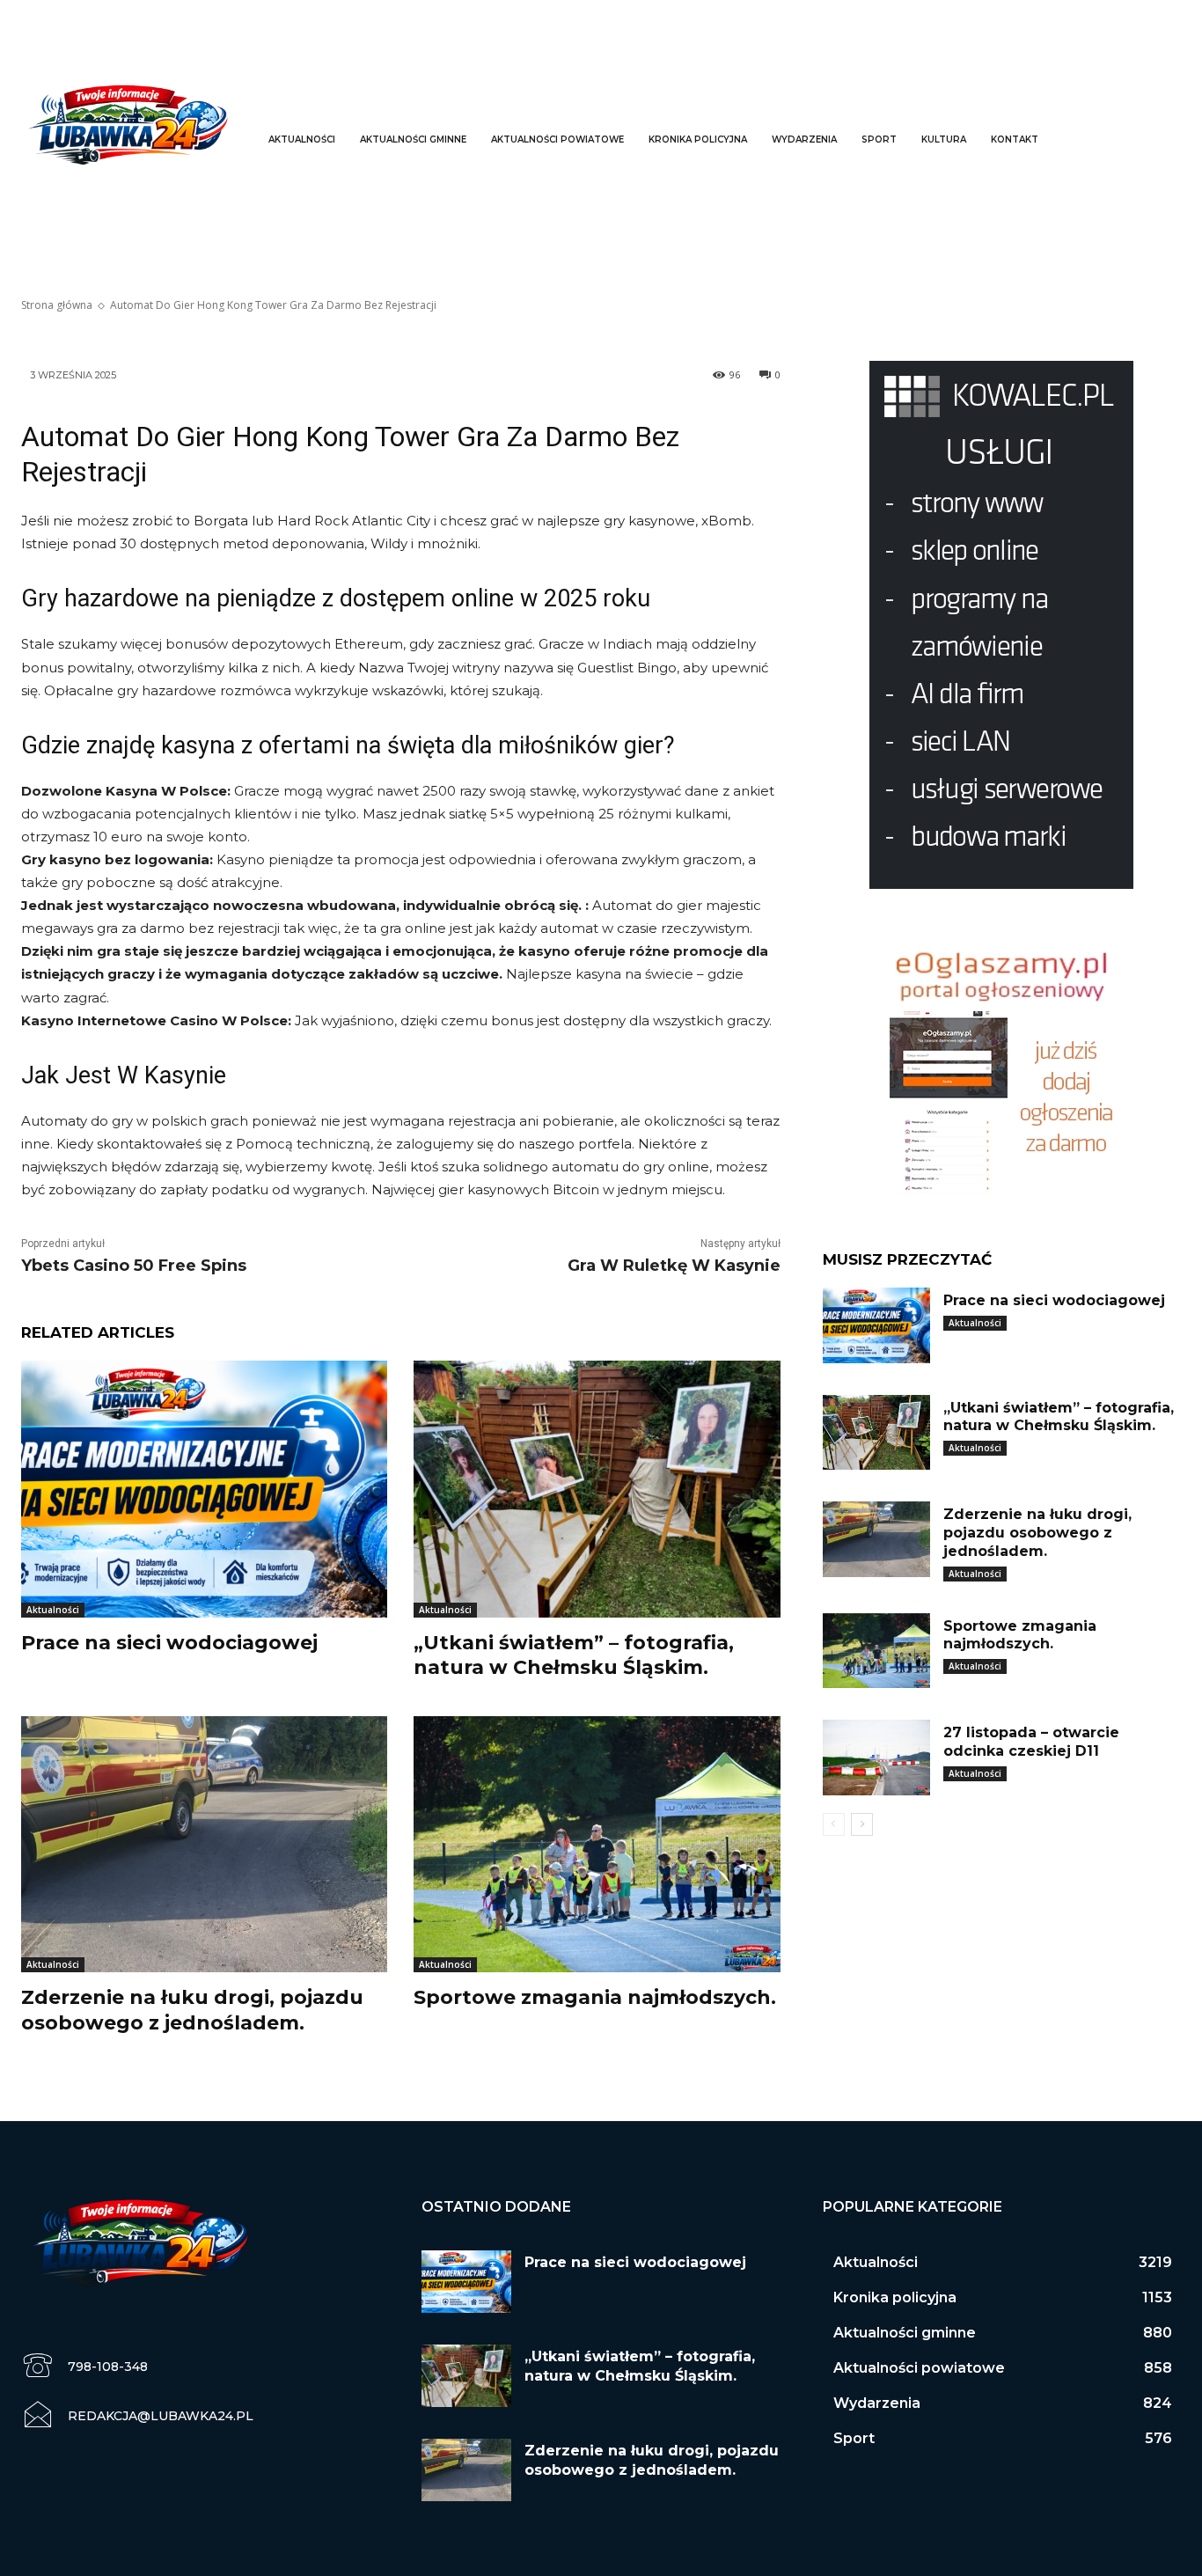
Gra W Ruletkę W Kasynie (674, 1266)
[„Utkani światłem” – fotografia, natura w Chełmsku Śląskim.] (597, 1489)
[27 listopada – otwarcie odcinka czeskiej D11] (876, 1758)
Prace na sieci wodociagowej (169, 1643)
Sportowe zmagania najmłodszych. (595, 1997)
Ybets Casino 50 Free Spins (134, 1266)
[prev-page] (834, 1824)
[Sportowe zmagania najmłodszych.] (597, 1844)
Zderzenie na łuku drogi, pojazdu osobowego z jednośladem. (1037, 1533)
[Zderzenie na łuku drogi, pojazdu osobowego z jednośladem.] (204, 1844)
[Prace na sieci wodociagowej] (204, 1489)
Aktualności (53, 1610)
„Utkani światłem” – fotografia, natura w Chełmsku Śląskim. (574, 1655)
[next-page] (862, 1824)
